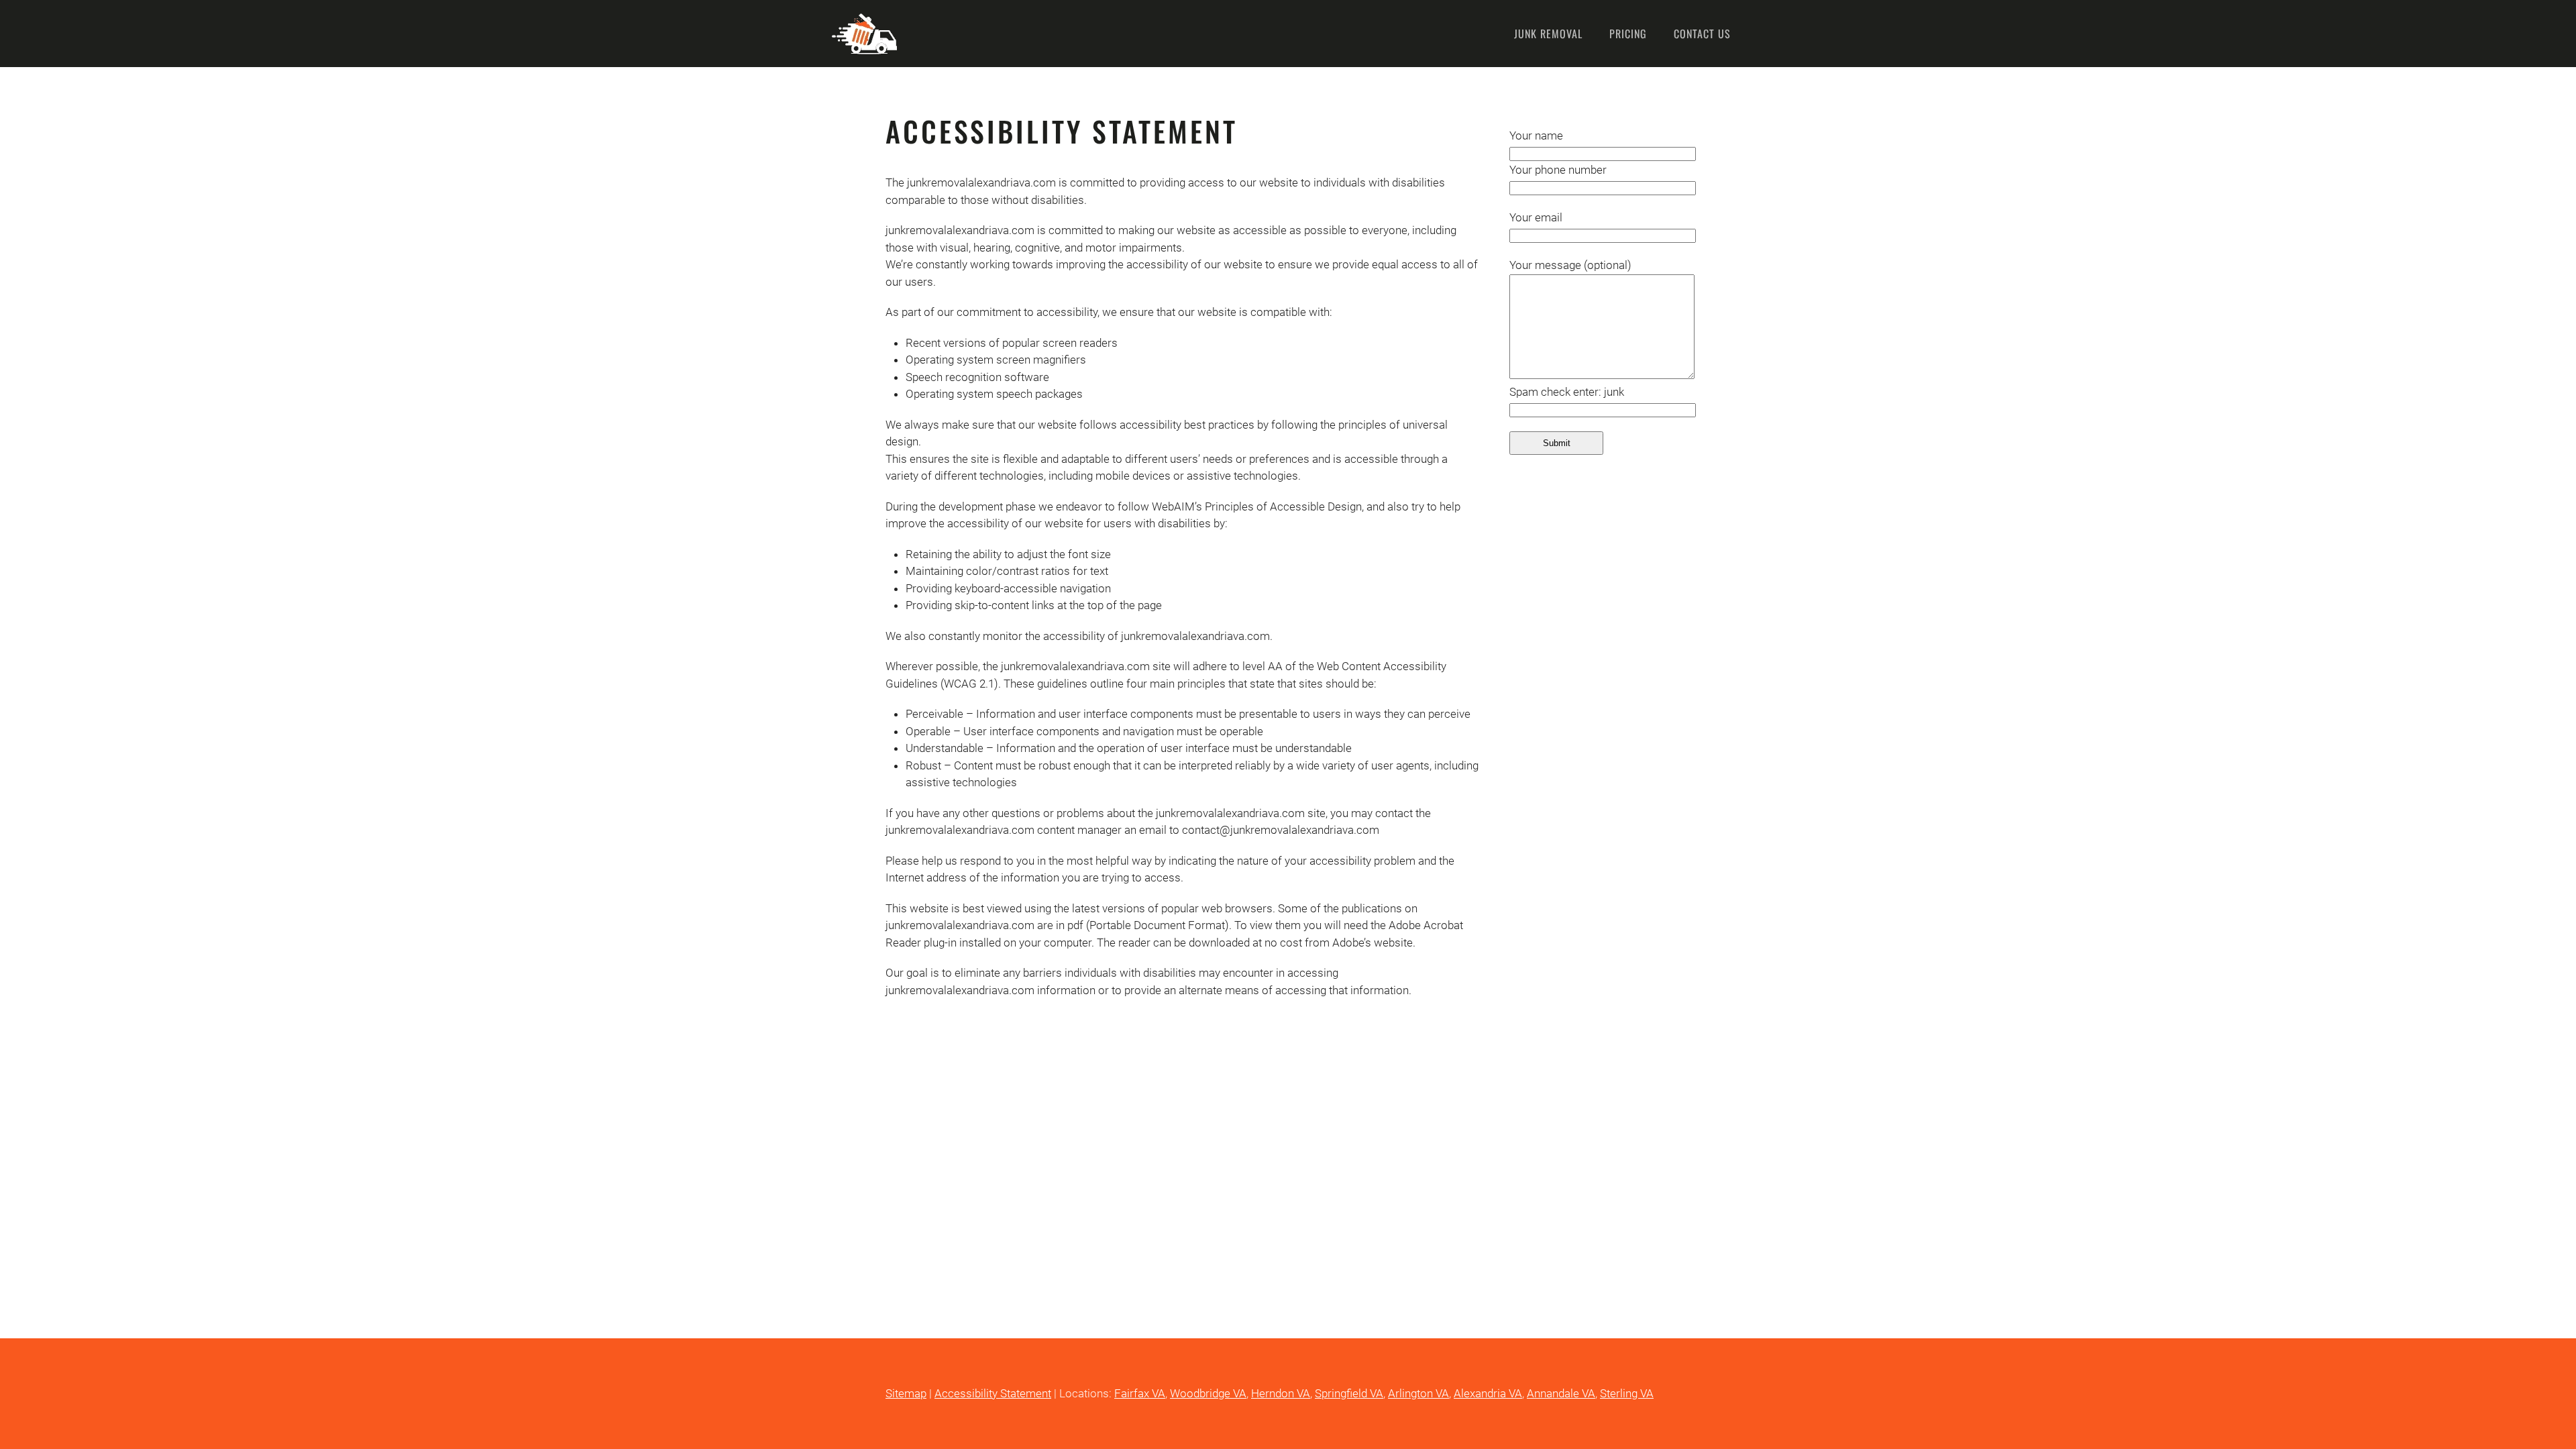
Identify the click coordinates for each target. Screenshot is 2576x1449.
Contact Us (1702, 34)
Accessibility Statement (993, 1393)
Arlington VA (1418, 1393)
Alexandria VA (1488, 1393)
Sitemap (906, 1393)
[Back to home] (864, 34)
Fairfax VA (1140, 1393)
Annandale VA (1561, 1393)
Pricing (1628, 34)
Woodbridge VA (1208, 1393)
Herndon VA (1281, 1393)
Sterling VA (1627, 1393)
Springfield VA (1349, 1393)
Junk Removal (1548, 34)
